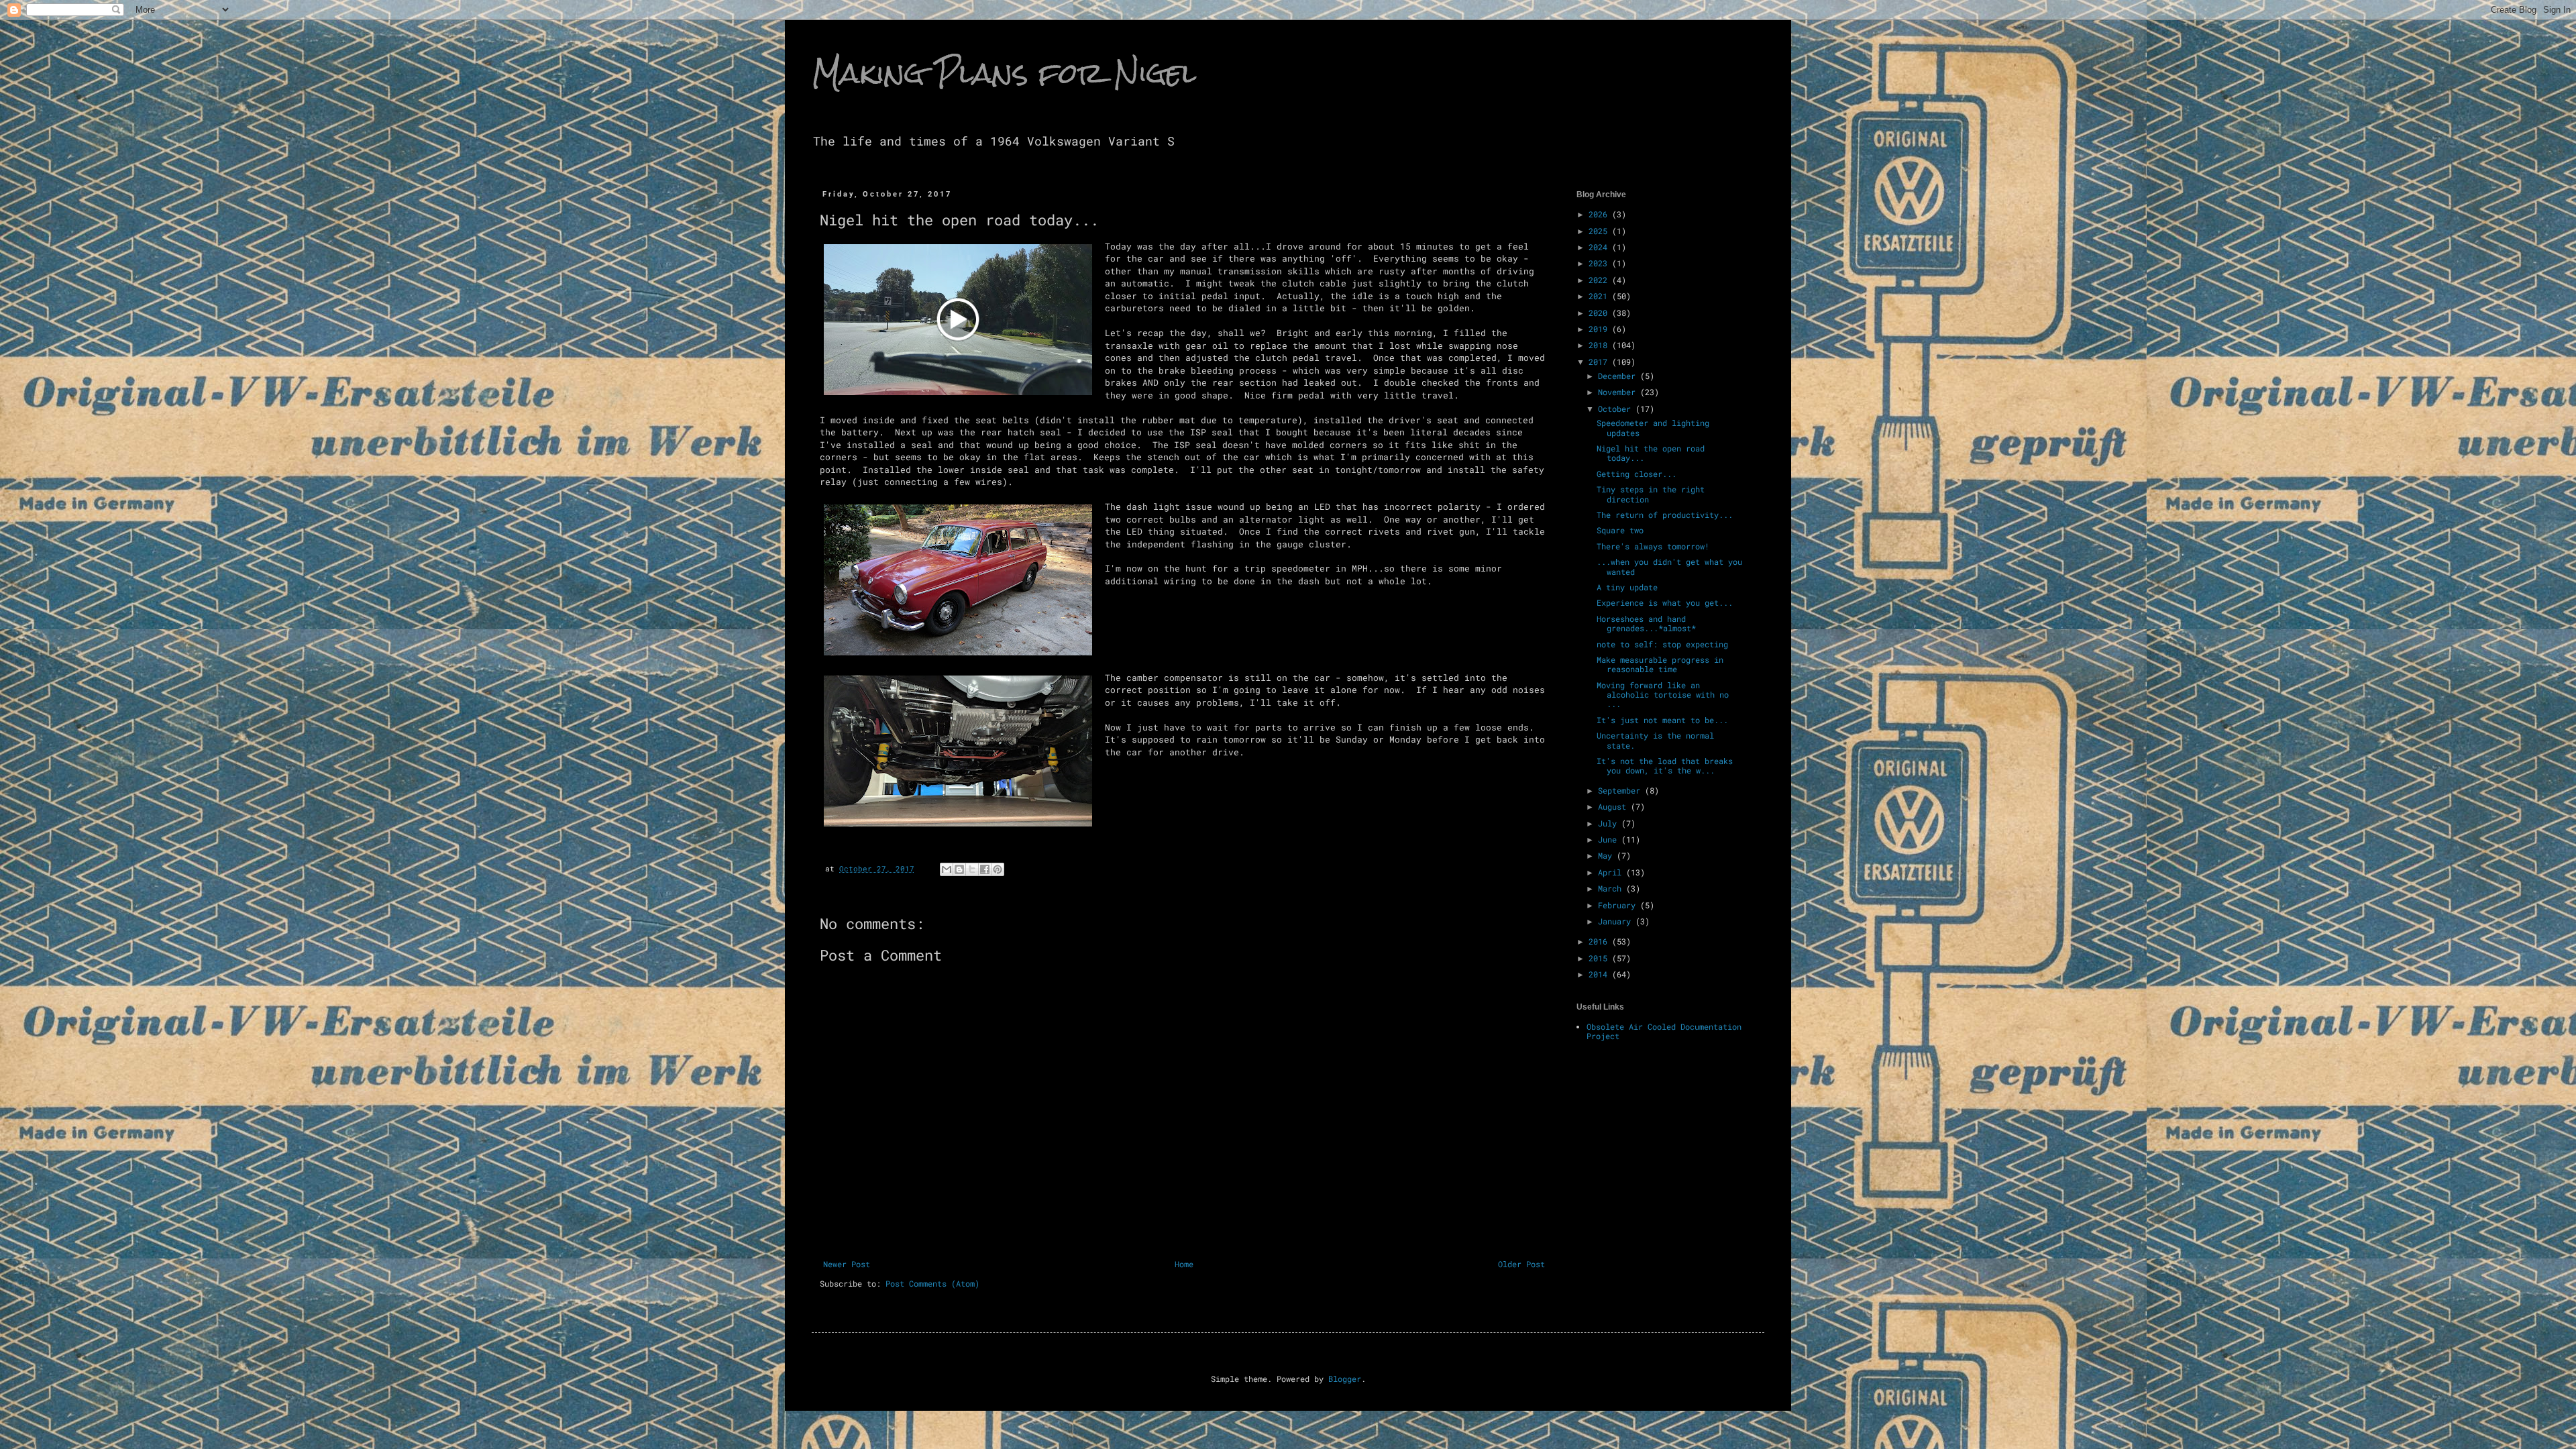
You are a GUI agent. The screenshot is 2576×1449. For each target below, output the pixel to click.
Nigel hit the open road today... (1651, 453)
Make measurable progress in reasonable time (1660, 664)
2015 (1600, 958)
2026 (1600, 214)
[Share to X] (972, 869)
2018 (1600, 345)
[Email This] (947, 869)
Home (1184, 1264)
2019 (1600, 329)
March (1612, 888)
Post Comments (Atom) (932, 1283)
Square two (1620, 530)
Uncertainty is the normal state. (1655, 740)
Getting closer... (1636, 474)
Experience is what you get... (1665, 602)
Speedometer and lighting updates (1653, 427)
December (1619, 376)
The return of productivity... (1665, 515)
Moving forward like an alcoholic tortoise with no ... (1663, 695)
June (1610, 839)
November (1619, 392)
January (1617, 921)
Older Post (1521, 1264)
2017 (1600, 362)
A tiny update (1627, 587)
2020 (1600, 313)
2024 (1600, 247)
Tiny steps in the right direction (1651, 494)
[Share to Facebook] (985, 869)
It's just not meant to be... (1662, 720)
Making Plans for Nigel (1004, 73)
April (1612, 872)
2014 (1600, 974)
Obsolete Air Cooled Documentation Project (1664, 1031)
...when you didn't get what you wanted (1669, 566)
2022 (1600, 280)
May (1607, 855)
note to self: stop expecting (1662, 644)
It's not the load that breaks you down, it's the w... (1665, 765)
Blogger (1345, 1379)
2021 (1600, 296)
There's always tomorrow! (1653, 546)
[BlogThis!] (959, 869)
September (1621, 790)
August (1614, 806)
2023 (1600, 263)
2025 (1600, 231)
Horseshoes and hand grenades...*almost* (1646, 623)
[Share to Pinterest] (998, 869)
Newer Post (847, 1264)
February (1619, 905)
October (1617, 409)
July (1610, 823)
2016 (1600, 941)
